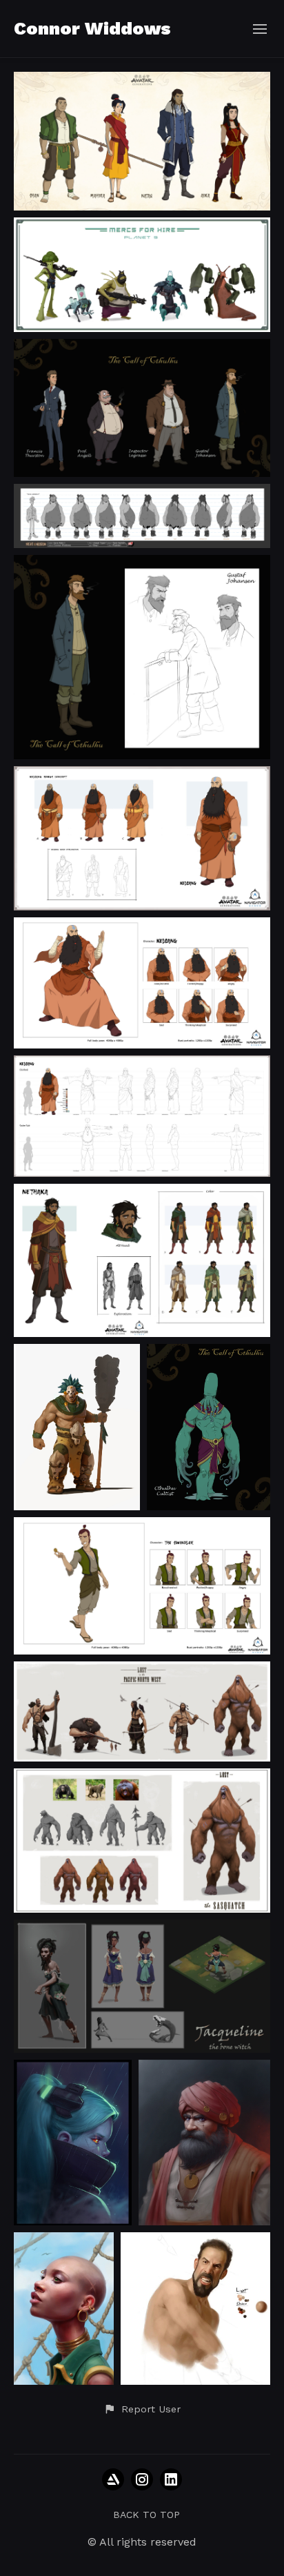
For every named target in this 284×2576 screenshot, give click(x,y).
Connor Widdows (92, 28)
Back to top (146, 2515)
